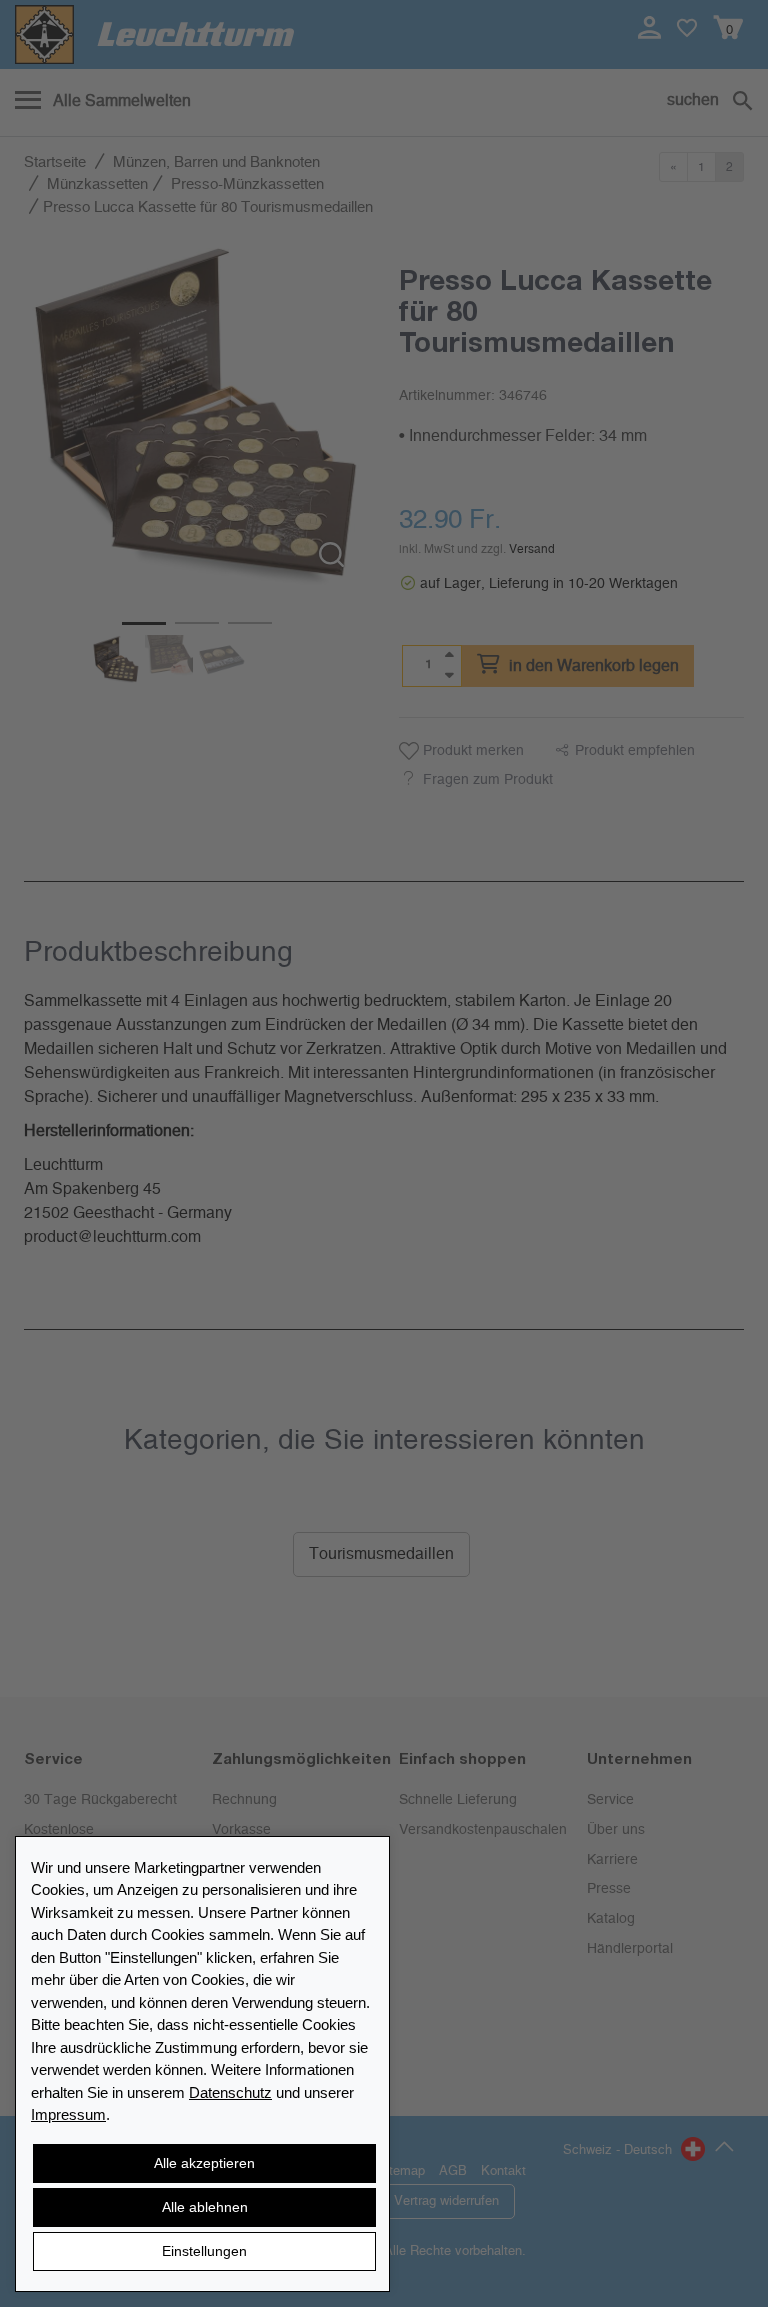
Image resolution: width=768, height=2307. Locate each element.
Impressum (68, 2114)
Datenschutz (230, 2092)
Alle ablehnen (205, 2207)
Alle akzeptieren (204, 2163)
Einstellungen (204, 2251)
